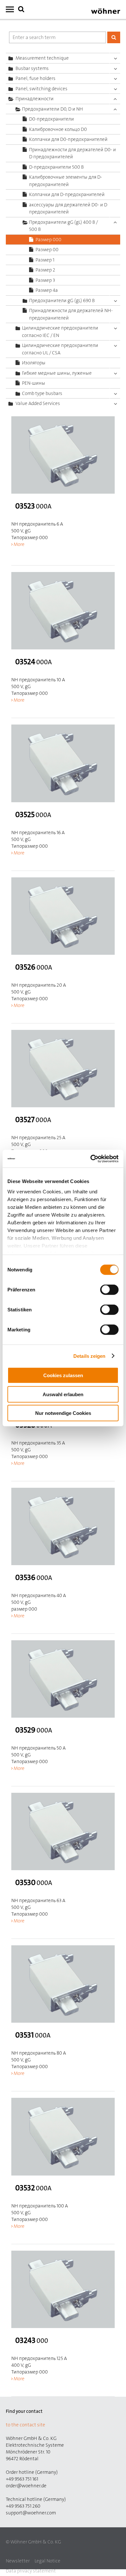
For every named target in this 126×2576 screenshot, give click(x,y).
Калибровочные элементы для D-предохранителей (66, 181)
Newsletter (18, 2561)
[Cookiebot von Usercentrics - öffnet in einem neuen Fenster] (91, 1159)
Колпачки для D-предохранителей (67, 194)
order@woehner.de (26, 2486)
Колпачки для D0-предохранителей (68, 139)
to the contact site (26, 2425)
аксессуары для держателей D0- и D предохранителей (68, 208)
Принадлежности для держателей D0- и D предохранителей (73, 153)
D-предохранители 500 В (56, 167)
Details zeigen (89, 1356)
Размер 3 (45, 280)
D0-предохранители (52, 119)
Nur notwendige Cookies (63, 1413)
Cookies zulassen (63, 1375)
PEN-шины (34, 383)
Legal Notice (47, 2561)
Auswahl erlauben (63, 1394)
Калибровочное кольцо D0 (58, 129)
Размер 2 (45, 270)
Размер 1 (45, 260)
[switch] (111, 1291)
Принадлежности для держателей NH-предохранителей (71, 314)
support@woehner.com (31, 2513)
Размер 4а (47, 290)
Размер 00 (47, 250)
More (19, 544)
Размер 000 (48, 240)
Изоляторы (34, 363)
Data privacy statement (31, 2571)
